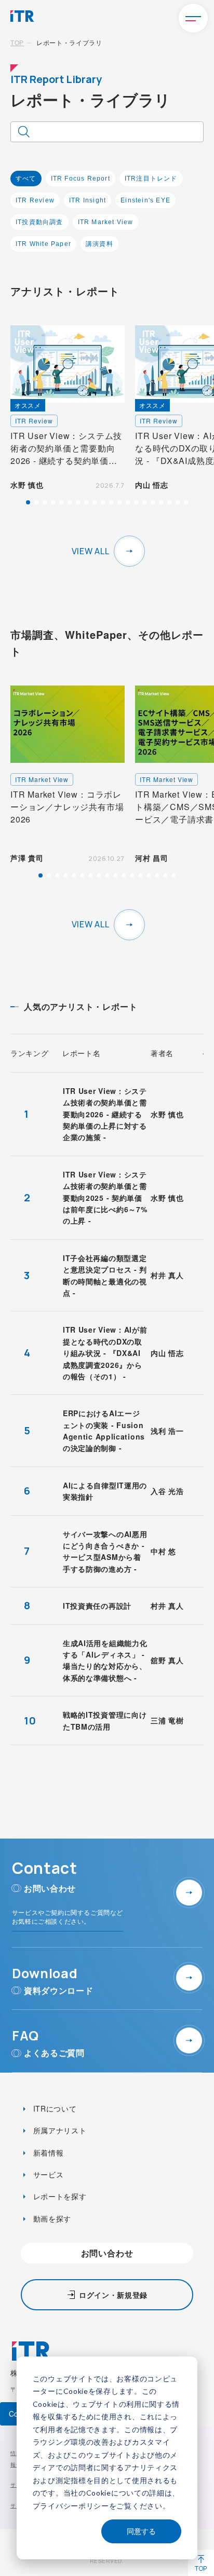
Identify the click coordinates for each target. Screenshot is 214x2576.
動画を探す (51, 2218)
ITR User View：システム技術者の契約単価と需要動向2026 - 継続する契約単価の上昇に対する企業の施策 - (105, 1114)
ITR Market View (106, 222)
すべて (26, 179)
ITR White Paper (43, 244)
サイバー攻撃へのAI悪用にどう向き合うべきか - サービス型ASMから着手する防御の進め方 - (105, 1551)
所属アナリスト (59, 2130)
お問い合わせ (107, 2253)
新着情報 (47, 2153)
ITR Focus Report (81, 179)
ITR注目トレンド (151, 179)
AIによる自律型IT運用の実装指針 (105, 1491)
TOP (17, 42)
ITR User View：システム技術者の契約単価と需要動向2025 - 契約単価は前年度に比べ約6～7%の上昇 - (105, 1198)
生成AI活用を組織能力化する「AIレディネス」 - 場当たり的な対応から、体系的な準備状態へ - (105, 1660)
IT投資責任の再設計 (97, 1606)
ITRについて (54, 2108)
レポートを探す (59, 2196)
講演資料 (99, 244)
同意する (141, 2531)
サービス (47, 2174)
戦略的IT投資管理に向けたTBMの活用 (105, 1720)
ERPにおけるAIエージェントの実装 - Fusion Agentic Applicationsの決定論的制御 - (104, 1430)
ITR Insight (88, 200)
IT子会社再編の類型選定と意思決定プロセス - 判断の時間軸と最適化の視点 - (105, 1275)
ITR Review (35, 200)
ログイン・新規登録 (113, 2295)
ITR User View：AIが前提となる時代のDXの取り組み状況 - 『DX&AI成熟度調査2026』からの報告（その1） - (105, 1353)
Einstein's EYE (145, 200)
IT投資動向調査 (39, 222)
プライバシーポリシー (71, 2506)
